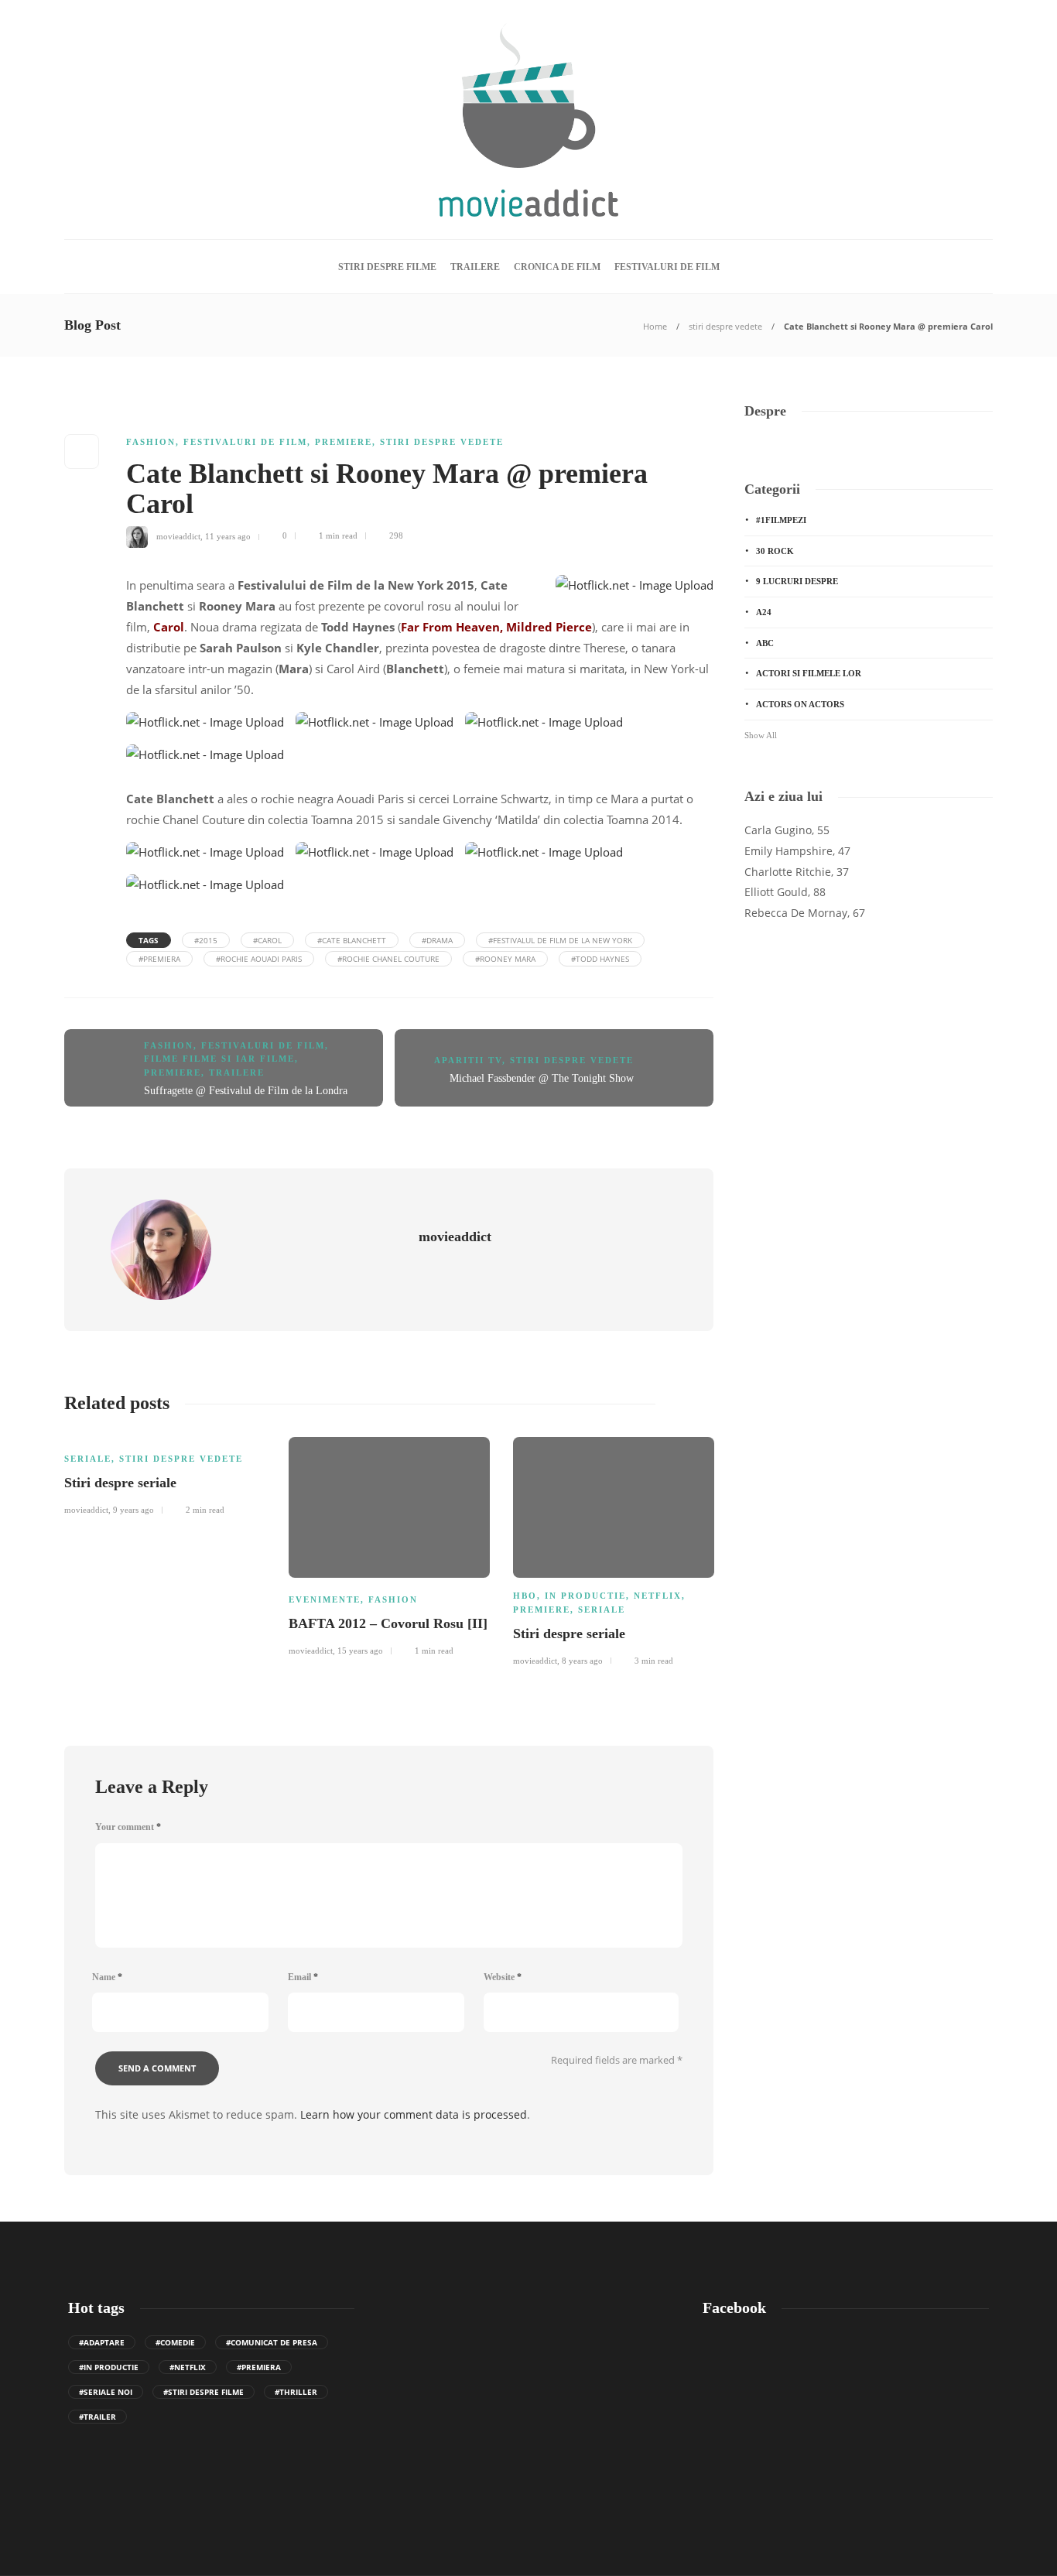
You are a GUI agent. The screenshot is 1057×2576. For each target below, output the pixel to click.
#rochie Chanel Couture (388, 959)
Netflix (658, 1596)
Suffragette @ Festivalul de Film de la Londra (246, 1091)
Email (303, 1977)
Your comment (128, 1827)
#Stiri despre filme (204, 2392)
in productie (585, 1596)
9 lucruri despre (797, 581)
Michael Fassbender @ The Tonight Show (542, 1078)
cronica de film (557, 267)
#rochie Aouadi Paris (259, 959)
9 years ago (133, 1510)
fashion (151, 442)
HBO (525, 1596)
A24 (764, 612)
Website (503, 1977)
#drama (437, 940)
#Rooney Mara (505, 959)
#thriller (296, 2392)
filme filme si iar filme (219, 1059)
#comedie (175, 2342)
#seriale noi (106, 2392)
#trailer (97, 2417)
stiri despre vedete (725, 326)
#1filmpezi (781, 520)
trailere (475, 267)
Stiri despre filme (387, 267)
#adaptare (102, 2342)
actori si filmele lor (809, 673)
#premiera (159, 959)
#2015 (206, 940)
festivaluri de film (667, 267)
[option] (165, 1474)
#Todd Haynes (600, 959)
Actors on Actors (800, 704)
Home (655, 326)
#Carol (267, 940)
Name (107, 1977)
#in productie (109, 2367)
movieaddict (178, 535)
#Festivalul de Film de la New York (560, 940)
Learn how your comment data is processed (414, 2114)
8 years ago (582, 1661)
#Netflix (188, 2367)
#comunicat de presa (272, 2342)
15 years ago (360, 1651)
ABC (765, 643)
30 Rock (775, 551)
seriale (88, 1459)
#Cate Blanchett (352, 940)
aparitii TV (468, 1060)
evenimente (325, 1599)
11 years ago (228, 535)
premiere (344, 442)
